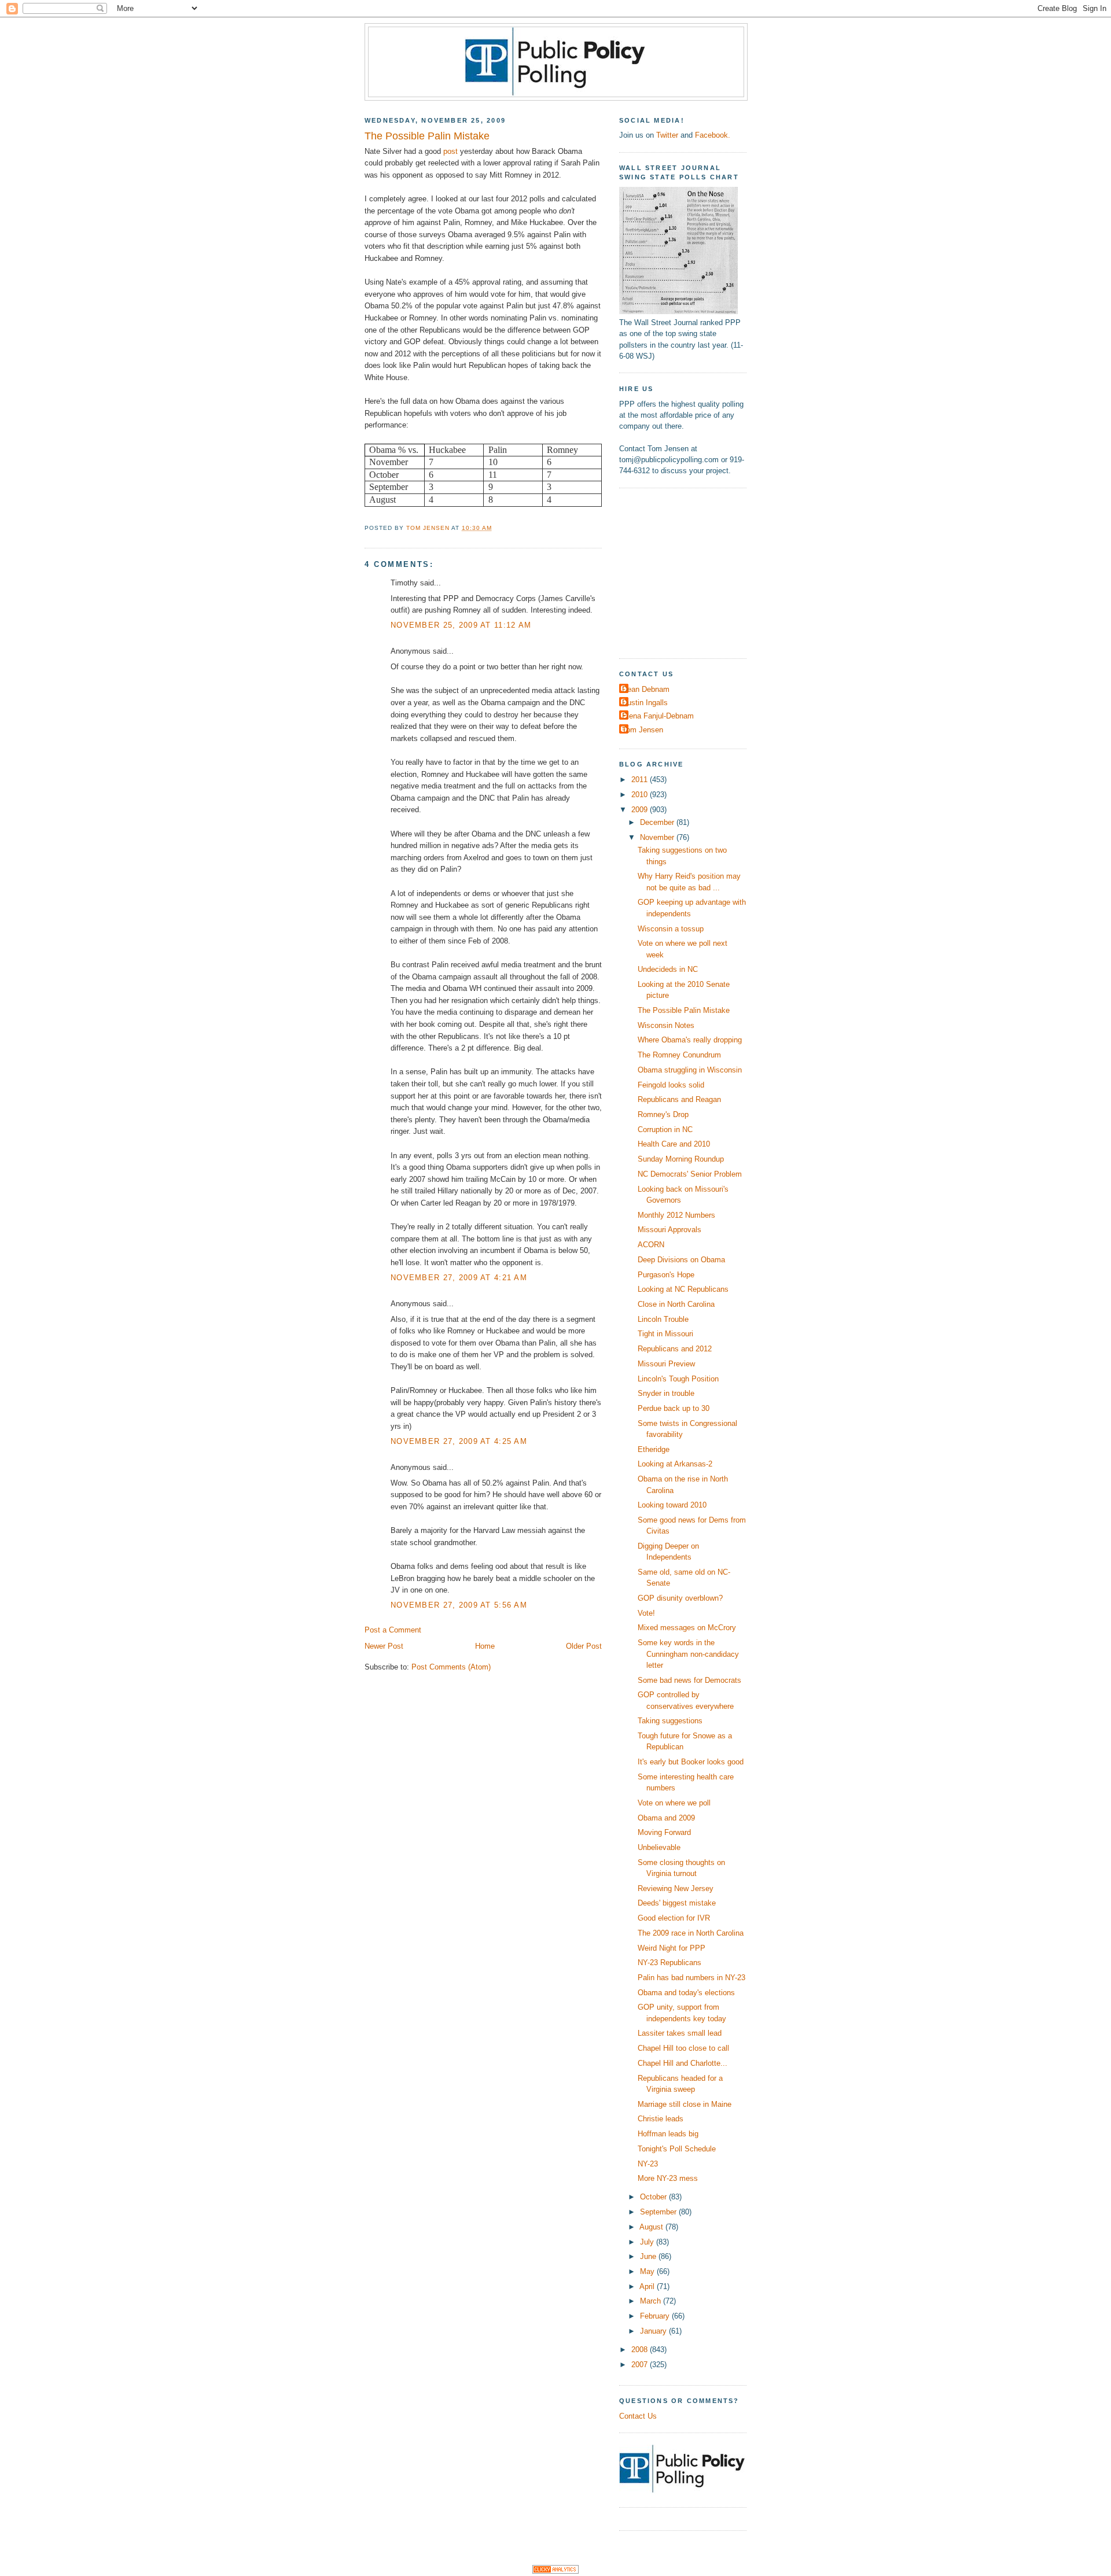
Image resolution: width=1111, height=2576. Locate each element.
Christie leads (661, 2119)
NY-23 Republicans (669, 1963)
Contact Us (638, 2416)
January (654, 2331)
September (659, 2212)
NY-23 (648, 2164)
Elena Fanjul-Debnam (658, 716)
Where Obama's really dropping (690, 1040)
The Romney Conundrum (679, 1055)
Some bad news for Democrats (689, 1680)
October (654, 2197)
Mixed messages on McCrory (687, 1628)
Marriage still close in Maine (685, 2104)
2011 (641, 780)
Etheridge (654, 1449)
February (656, 2316)
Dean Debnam (646, 689)
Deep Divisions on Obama (681, 1260)
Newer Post (384, 1646)
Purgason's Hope (666, 1275)
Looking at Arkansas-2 (675, 1464)
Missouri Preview (666, 1364)
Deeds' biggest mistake (677, 1903)
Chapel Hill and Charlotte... (683, 2063)
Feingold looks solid (671, 1085)
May (648, 2271)
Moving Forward (664, 1832)
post (450, 151)
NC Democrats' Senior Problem (690, 1174)
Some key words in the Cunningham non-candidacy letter (688, 1654)
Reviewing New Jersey (676, 1888)
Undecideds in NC (668, 969)
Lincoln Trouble (663, 1319)
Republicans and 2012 (675, 1349)
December (658, 822)
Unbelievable (659, 1847)
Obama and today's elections (686, 1993)
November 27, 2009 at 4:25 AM (459, 1441)
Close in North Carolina (676, 1304)
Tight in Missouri (665, 1334)
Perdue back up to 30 (674, 1408)
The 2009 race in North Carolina (691, 1933)
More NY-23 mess (668, 2178)
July (648, 2242)
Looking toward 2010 (672, 1505)
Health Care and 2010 (674, 1144)
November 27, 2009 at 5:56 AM (459, 1605)
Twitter (667, 135)
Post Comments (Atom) (451, 1667)
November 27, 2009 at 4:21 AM (459, 1278)
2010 (641, 795)
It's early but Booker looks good (691, 1762)
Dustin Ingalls (645, 703)
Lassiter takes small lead (680, 2033)
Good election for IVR (674, 1918)
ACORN (651, 1245)
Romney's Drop (663, 1114)
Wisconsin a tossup (671, 929)
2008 (641, 2350)
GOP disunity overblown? (680, 1598)
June (649, 2256)
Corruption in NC (665, 1129)
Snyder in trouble (666, 1393)
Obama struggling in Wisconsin (690, 1070)
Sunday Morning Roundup (681, 1159)
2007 (641, 2365)
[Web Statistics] (555, 2571)
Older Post (584, 1646)
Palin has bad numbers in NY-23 (691, 1978)
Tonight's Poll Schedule (677, 2149)
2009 (641, 810)
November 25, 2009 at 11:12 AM (461, 625)
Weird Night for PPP (672, 1948)
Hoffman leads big (668, 2134)
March (652, 2301)
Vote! (646, 1613)
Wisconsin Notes (666, 1025)
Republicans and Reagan (679, 1099)
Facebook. (713, 135)
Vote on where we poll (674, 1803)
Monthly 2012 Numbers (676, 1215)
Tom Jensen (643, 730)
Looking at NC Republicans (683, 1289)
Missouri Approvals (669, 1230)
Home (485, 1646)
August (652, 2227)
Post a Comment (393, 1630)
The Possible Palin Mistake (684, 1010)
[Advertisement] (691, 572)
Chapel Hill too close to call (683, 2048)
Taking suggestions (670, 1721)
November (658, 837)
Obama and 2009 (666, 1818)
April (648, 2286)
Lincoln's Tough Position (678, 1379)
